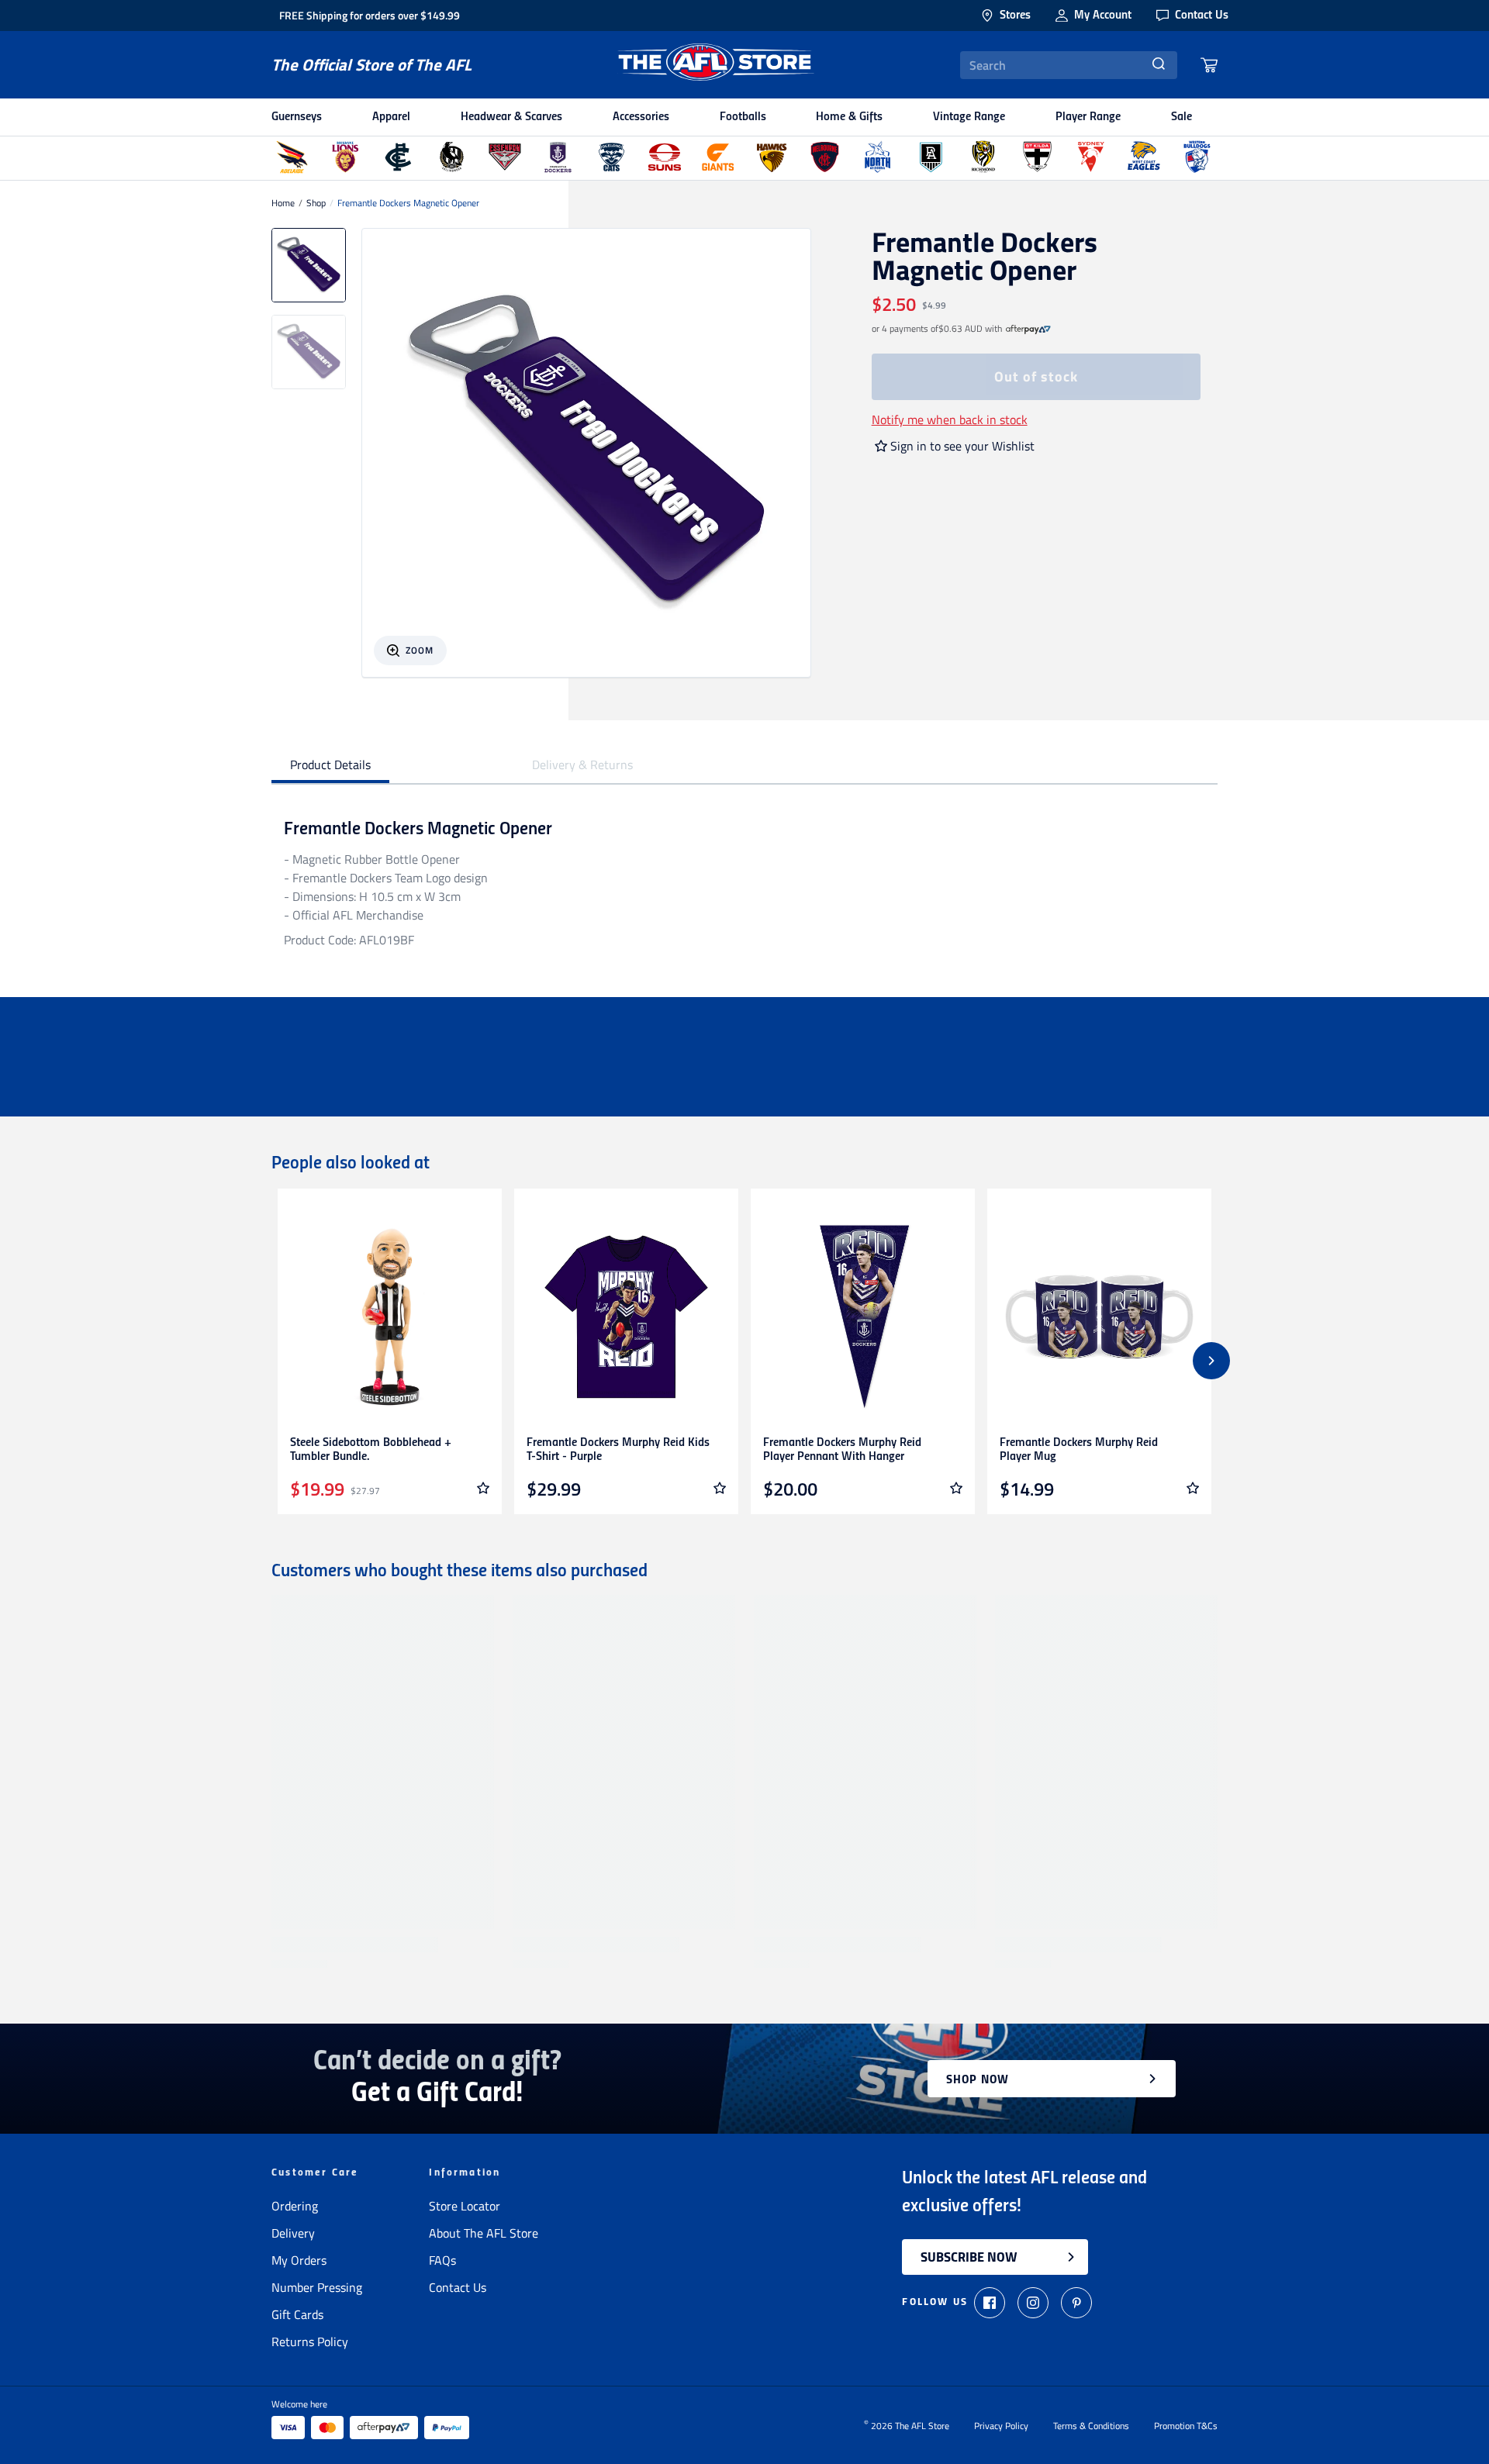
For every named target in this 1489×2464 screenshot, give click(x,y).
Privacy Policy (1001, 2426)
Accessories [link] (641, 117)
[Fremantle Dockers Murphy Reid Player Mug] (1099, 1317)
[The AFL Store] (716, 65)
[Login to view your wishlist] (483, 1488)
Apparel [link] (391, 117)
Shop (316, 203)
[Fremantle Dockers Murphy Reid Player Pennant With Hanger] (863, 1317)
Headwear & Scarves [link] (511, 117)
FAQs (442, 2260)
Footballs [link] (743, 117)
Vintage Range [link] (969, 117)
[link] (1028, 329)
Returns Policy (310, 2341)
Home (283, 203)
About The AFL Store (484, 2233)
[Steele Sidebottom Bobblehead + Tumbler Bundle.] (390, 1317)
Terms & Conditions (1091, 2426)
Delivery (293, 2233)
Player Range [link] (1088, 117)
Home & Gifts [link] (849, 117)
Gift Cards (297, 2314)
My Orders (299, 2260)
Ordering (295, 2206)
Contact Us (458, 2287)
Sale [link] (1182, 117)
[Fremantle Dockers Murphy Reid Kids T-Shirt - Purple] (626, 1317)
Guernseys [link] (297, 117)
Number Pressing (317, 2287)
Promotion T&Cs (1186, 2426)
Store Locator (465, 2206)
